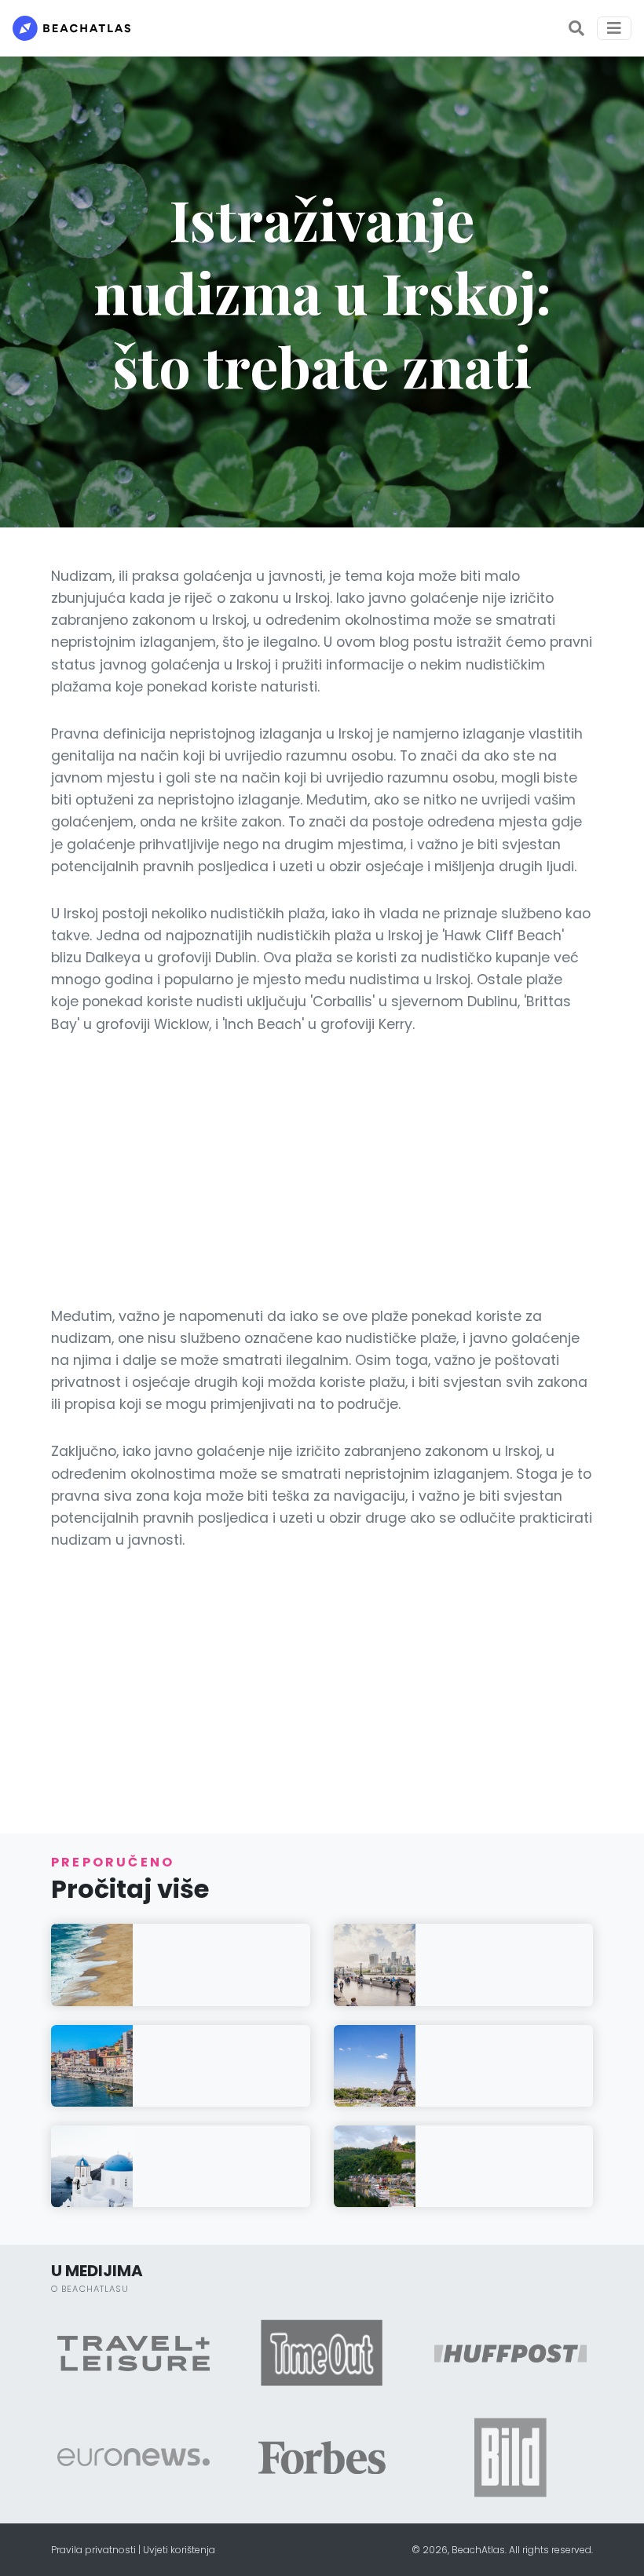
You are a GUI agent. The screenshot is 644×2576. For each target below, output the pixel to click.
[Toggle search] (576, 28)
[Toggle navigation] (614, 28)
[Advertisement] (322, 1170)
